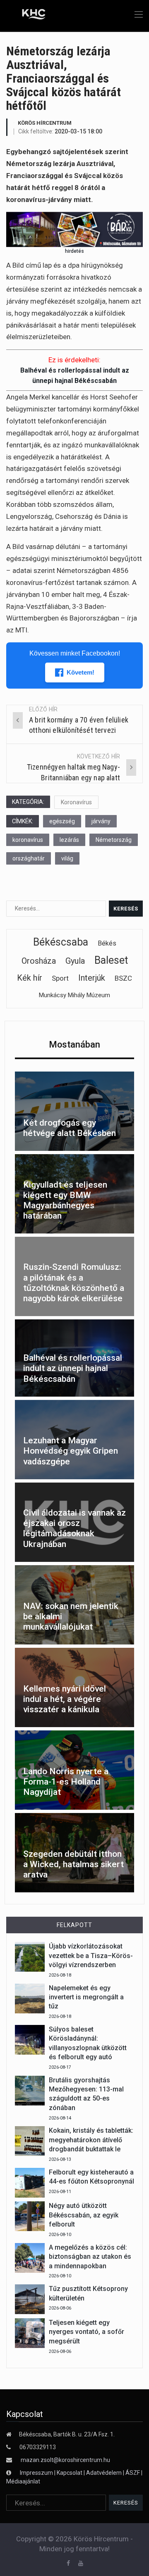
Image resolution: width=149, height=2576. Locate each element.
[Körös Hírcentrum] (28, 15)
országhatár (29, 858)
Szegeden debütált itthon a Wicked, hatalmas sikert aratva (73, 1864)
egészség (62, 821)
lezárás (69, 840)
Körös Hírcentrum (45, 123)
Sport (60, 978)
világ (67, 858)
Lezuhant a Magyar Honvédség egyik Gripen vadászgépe (71, 1451)
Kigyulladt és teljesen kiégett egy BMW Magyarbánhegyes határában (65, 1200)
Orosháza (39, 961)
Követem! (81, 672)
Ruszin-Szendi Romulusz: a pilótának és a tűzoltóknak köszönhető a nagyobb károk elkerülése (74, 1283)
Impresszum (37, 2473)
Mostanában (74, 1044)
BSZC (123, 978)
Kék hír (30, 978)
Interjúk (92, 978)
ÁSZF (133, 2473)
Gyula (75, 961)
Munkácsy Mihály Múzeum (74, 995)
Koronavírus (76, 802)
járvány (101, 821)
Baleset (111, 960)
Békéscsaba (61, 942)
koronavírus (28, 840)
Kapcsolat (70, 2473)
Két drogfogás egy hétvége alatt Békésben (70, 1128)
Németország (114, 840)
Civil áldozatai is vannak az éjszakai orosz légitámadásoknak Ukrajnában (74, 1528)
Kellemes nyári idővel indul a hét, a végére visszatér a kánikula (65, 1699)
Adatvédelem (104, 2473)
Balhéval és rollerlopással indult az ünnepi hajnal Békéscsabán (73, 1368)
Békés (107, 943)
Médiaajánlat (23, 2481)
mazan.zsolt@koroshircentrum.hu (65, 2460)
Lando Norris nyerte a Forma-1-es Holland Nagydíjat (66, 1782)
